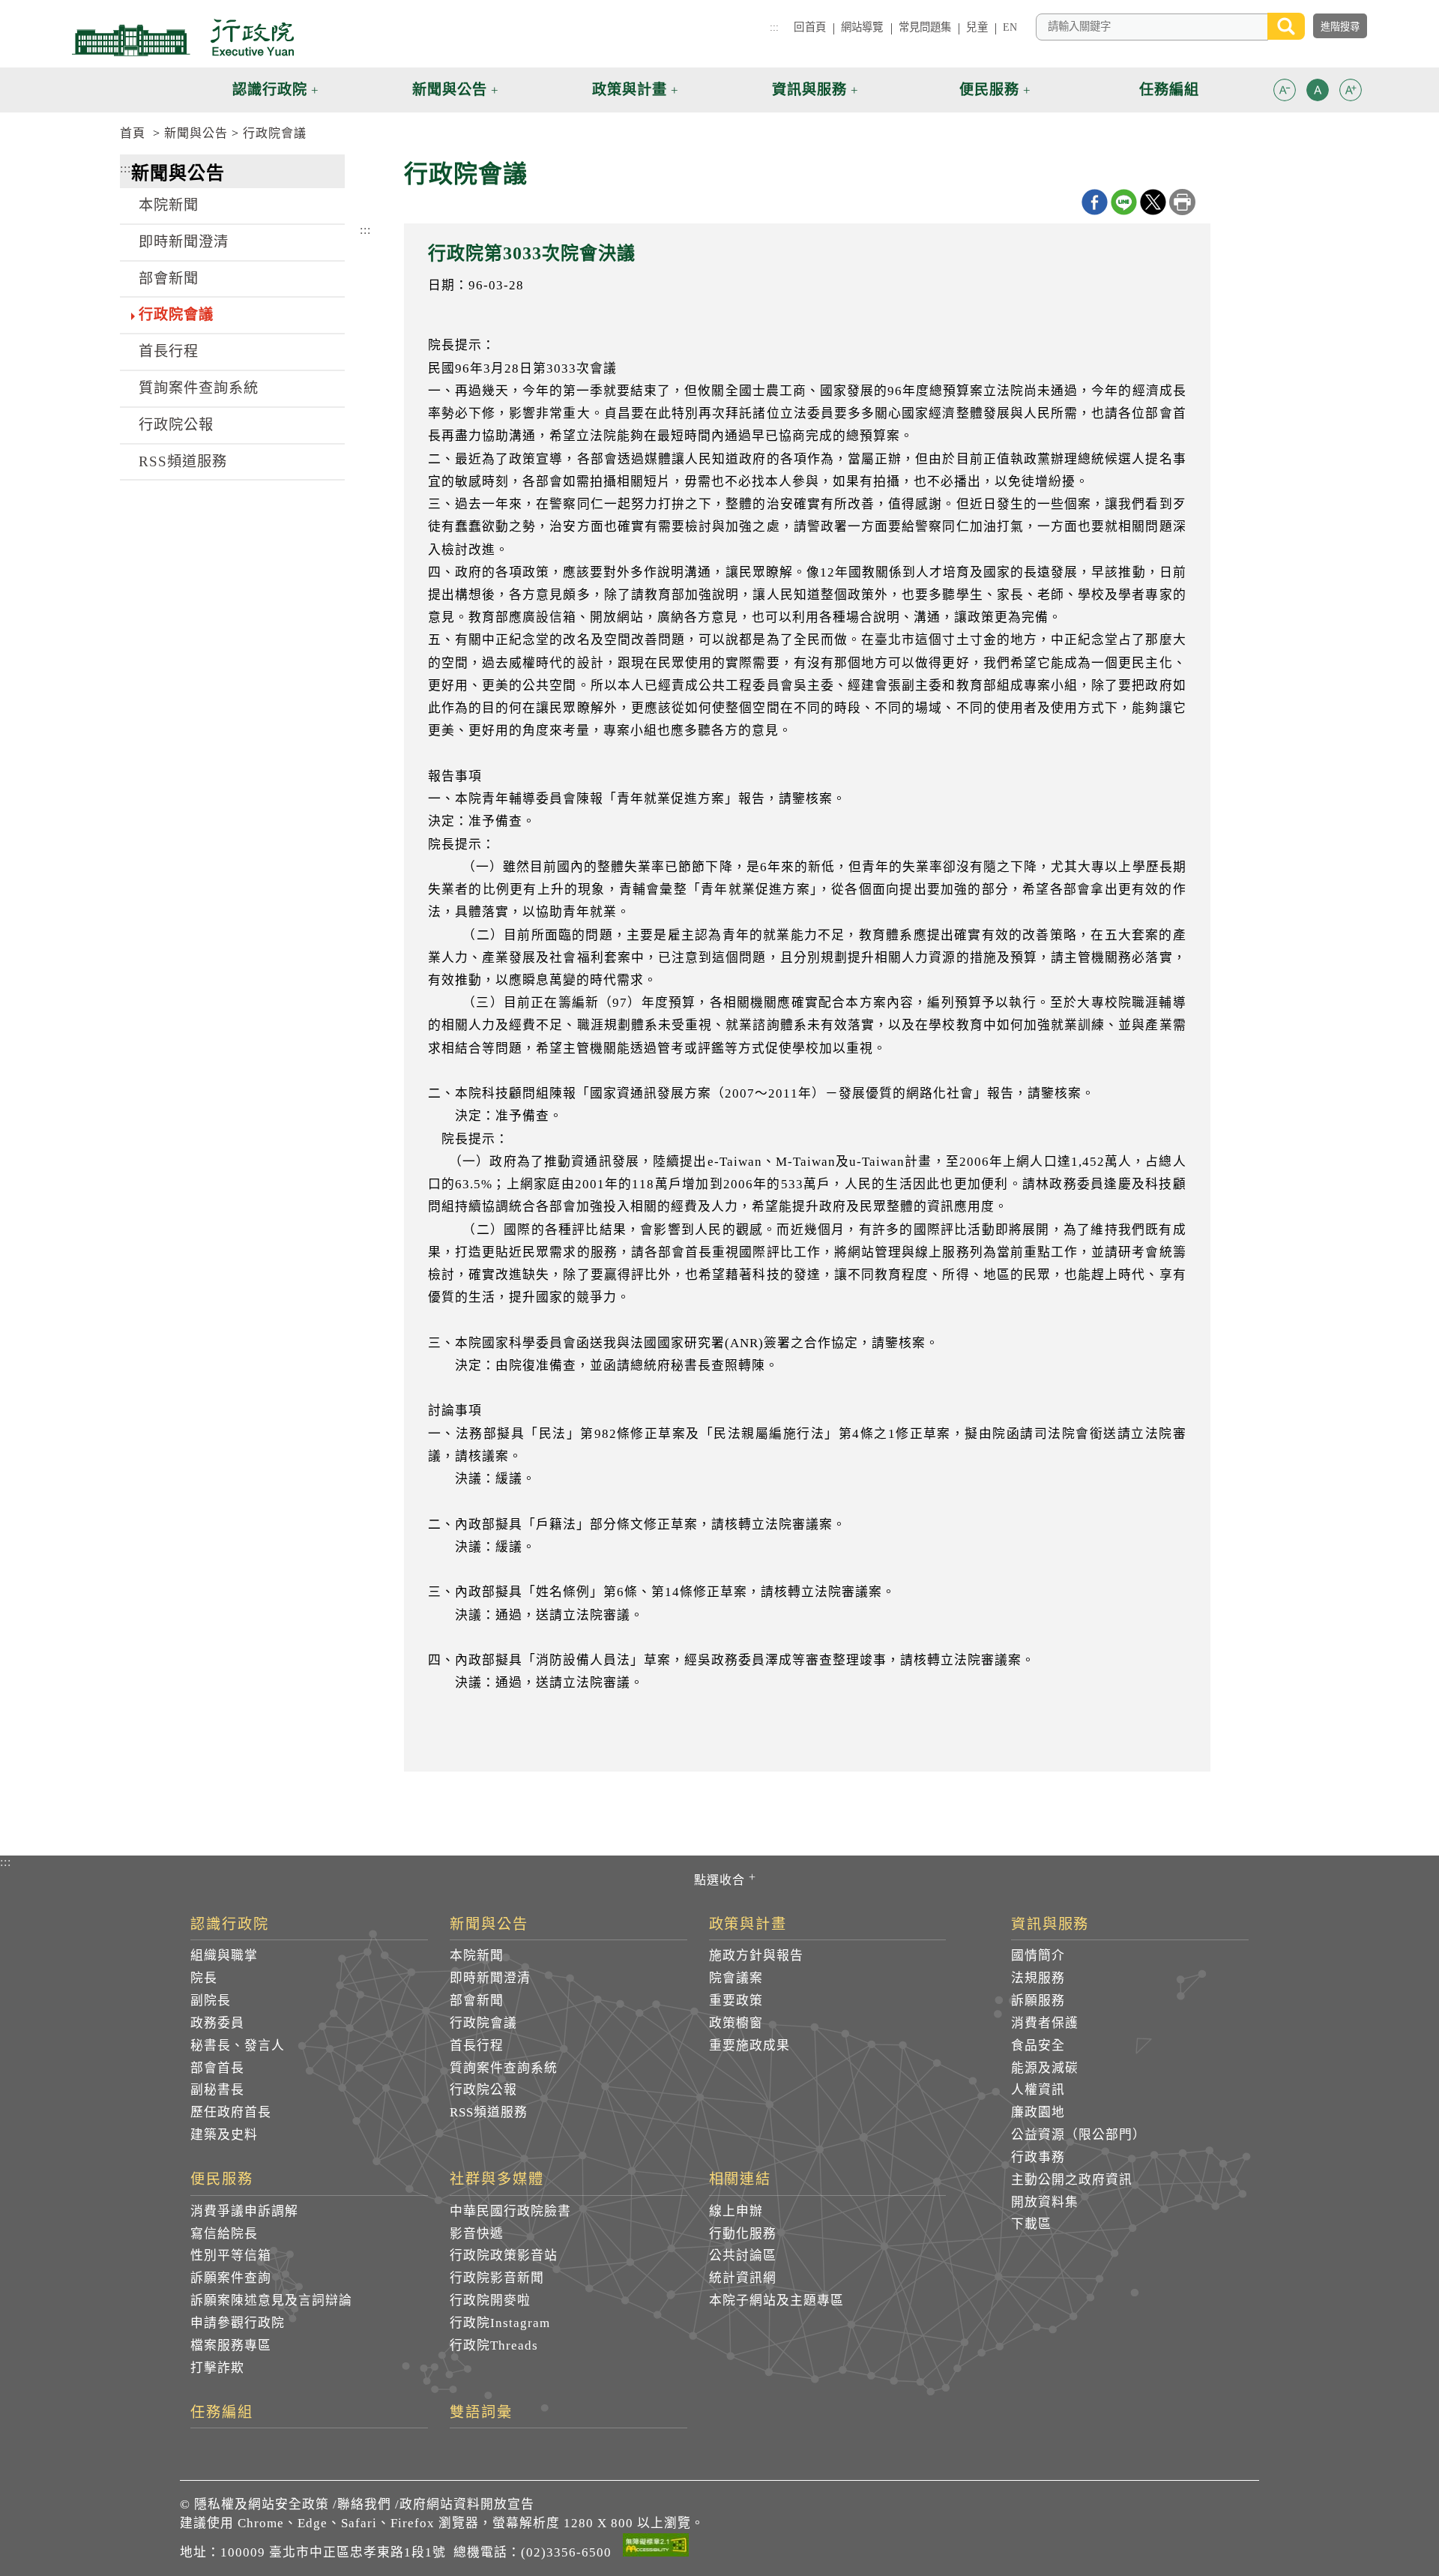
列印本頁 (1182, 202)
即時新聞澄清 (184, 242)
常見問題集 (925, 27)
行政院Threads (494, 2345)
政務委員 (217, 2023)
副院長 (211, 2001)
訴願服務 (1038, 2001)
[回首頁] (183, 37)
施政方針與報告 (756, 1956)
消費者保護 (1045, 2023)
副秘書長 (217, 2090)
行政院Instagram (500, 2323)
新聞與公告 (196, 133)
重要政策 (736, 2001)
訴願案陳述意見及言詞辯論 (271, 2300)
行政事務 (1038, 2157)
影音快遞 (477, 2234)
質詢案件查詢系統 (199, 388)
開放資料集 (1045, 2202)
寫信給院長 (224, 2234)
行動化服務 (743, 2234)
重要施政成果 (749, 2046)
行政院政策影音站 (504, 2255)
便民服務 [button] (989, 90)
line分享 (1124, 202)
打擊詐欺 (217, 2368)
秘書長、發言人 (238, 2046)
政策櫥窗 (736, 2023)
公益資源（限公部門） (1079, 2135)
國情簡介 (1038, 1956)
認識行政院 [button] (270, 90)
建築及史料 (224, 2135)
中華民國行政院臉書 (510, 2211)
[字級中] (1318, 93)
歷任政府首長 (231, 2112)
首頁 (133, 133)
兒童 (977, 27)
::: (774, 27)
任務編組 (222, 2413)
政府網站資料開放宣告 (467, 2504)
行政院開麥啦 (490, 2300)
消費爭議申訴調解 (244, 2211)
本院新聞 (169, 205)
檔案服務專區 (231, 2345)
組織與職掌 (224, 1956)
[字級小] (1285, 93)
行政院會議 (275, 133)
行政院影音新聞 (497, 2278)
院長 (204, 1978)
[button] (1285, 90)
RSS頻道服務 (183, 461)
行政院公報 (176, 425)
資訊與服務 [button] (809, 90)
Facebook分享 (1095, 202)
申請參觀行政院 (238, 2323)
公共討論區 (743, 2255)
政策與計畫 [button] (630, 90)
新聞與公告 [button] (450, 90)
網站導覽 (862, 27)
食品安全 (1038, 2046)
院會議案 (736, 1978)
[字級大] (1351, 93)
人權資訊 (1038, 2090)
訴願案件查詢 (231, 2278)
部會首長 (217, 2068)
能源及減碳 (1045, 2068)
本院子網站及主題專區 (776, 2300)
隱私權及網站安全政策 (262, 2504)
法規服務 (1038, 1978)
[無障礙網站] (656, 2548)
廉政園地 (1038, 2112)
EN (1010, 27)
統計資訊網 (743, 2278)
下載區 (1031, 2224)
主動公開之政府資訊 (1072, 2180)
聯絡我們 (364, 2504)
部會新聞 (169, 279)
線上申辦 (736, 2211)
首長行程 (169, 351)
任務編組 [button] (1169, 90)
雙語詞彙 (481, 2413)
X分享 (1153, 202)
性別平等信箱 (231, 2255)
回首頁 (809, 27)
